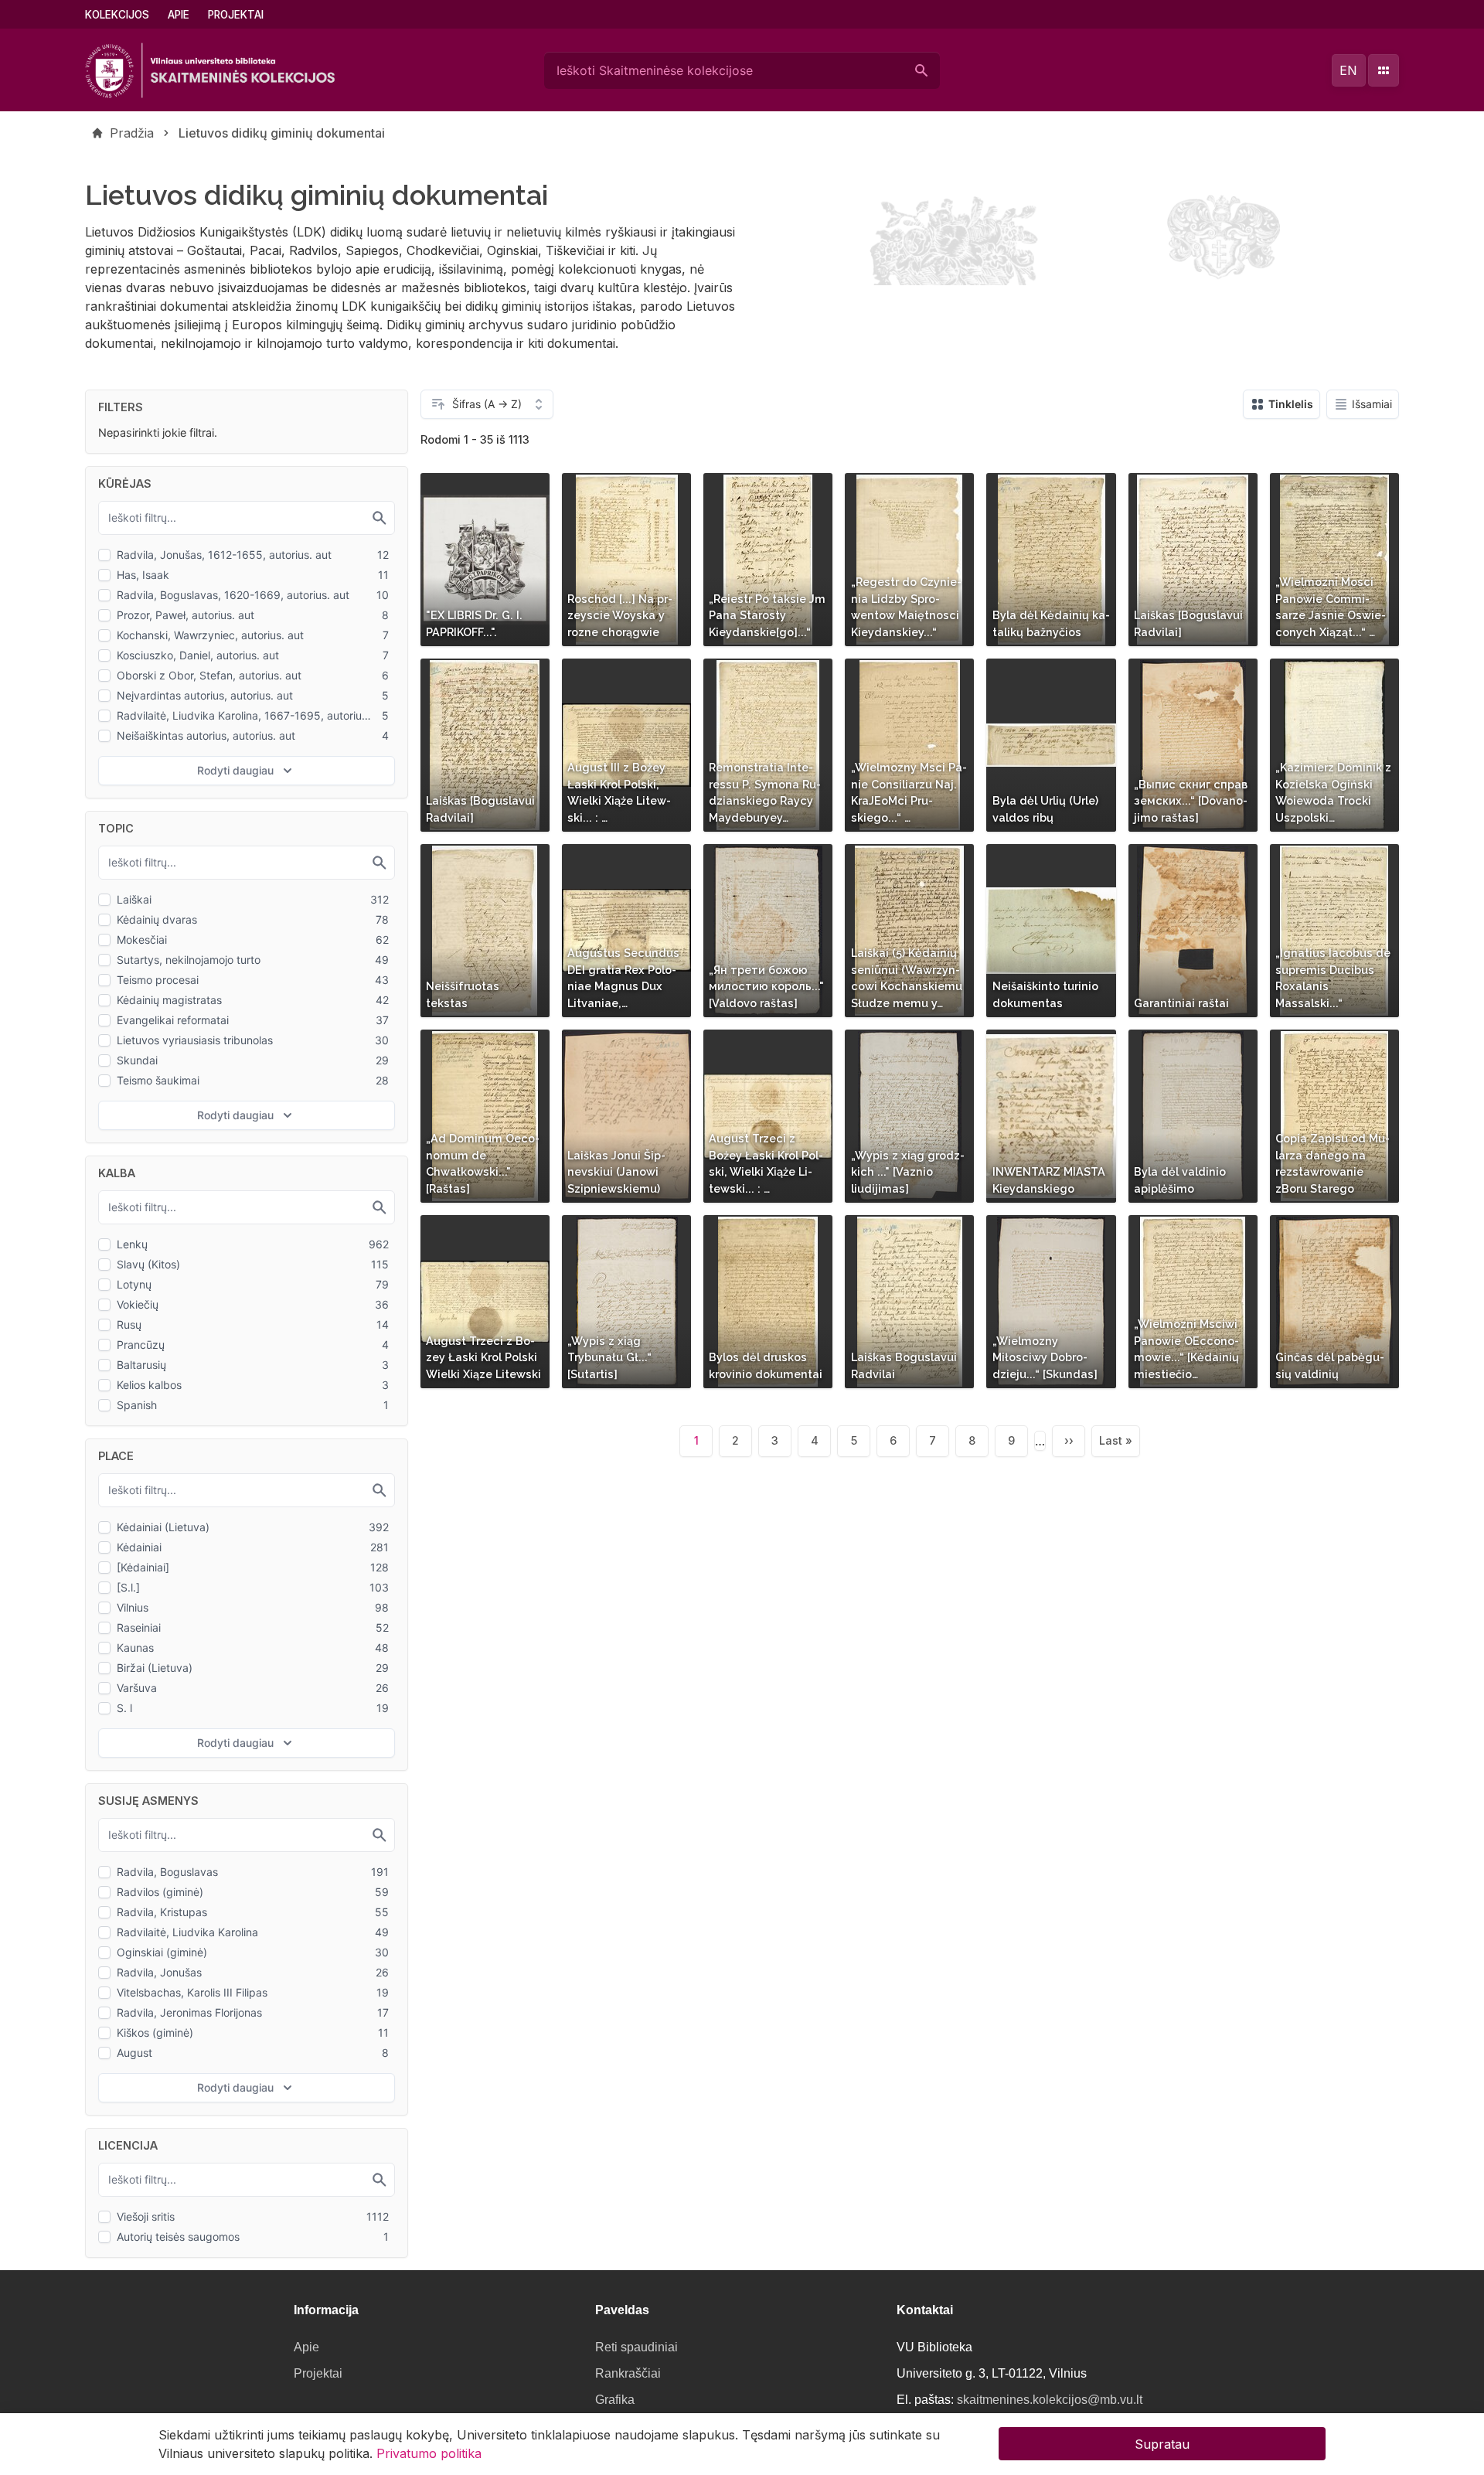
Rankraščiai (628, 2373)
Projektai (236, 15)
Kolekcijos (117, 15)
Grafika (615, 2400)
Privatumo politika (429, 2453)
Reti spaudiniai (636, 2347)
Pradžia (132, 133)
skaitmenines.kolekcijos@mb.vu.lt (1050, 2400)
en (1348, 70)
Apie (179, 15)
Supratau (1162, 2444)
